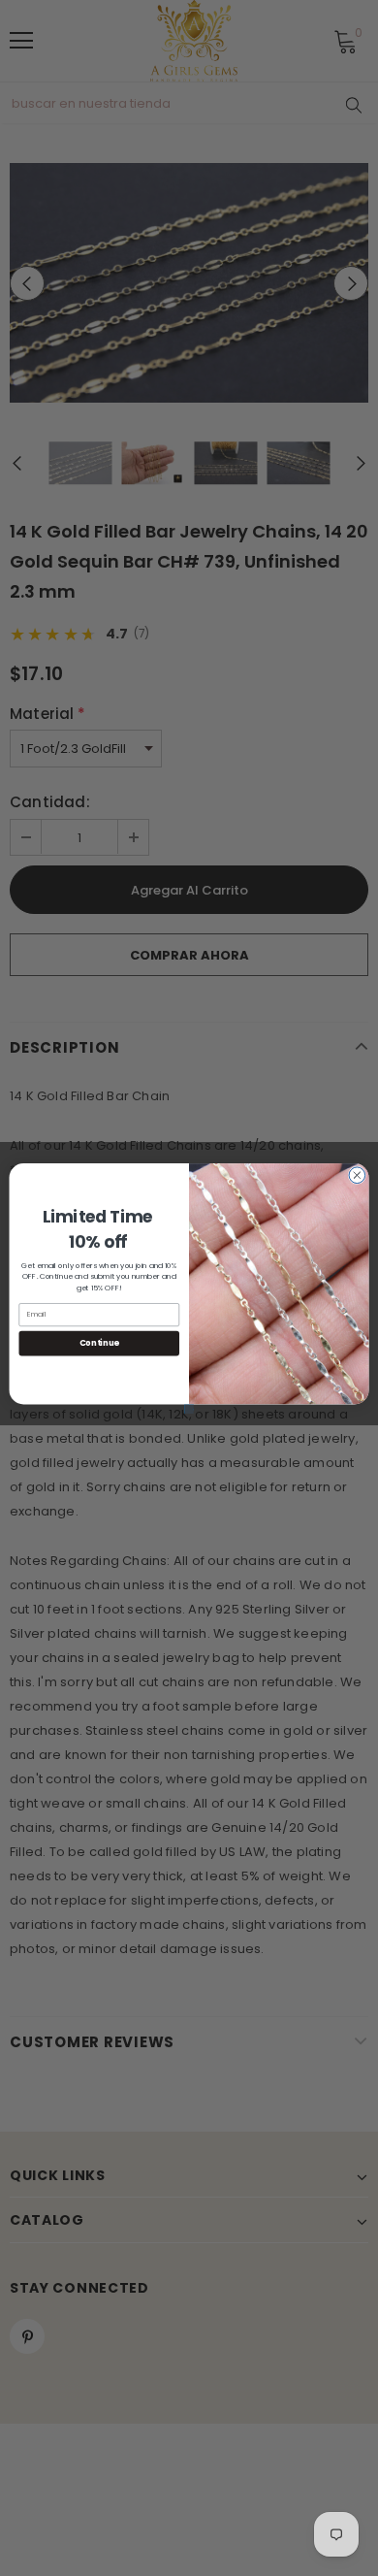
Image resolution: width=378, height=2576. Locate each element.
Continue (99, 1343)
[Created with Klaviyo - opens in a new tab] (189, 1409)
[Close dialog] (357, 1174)
